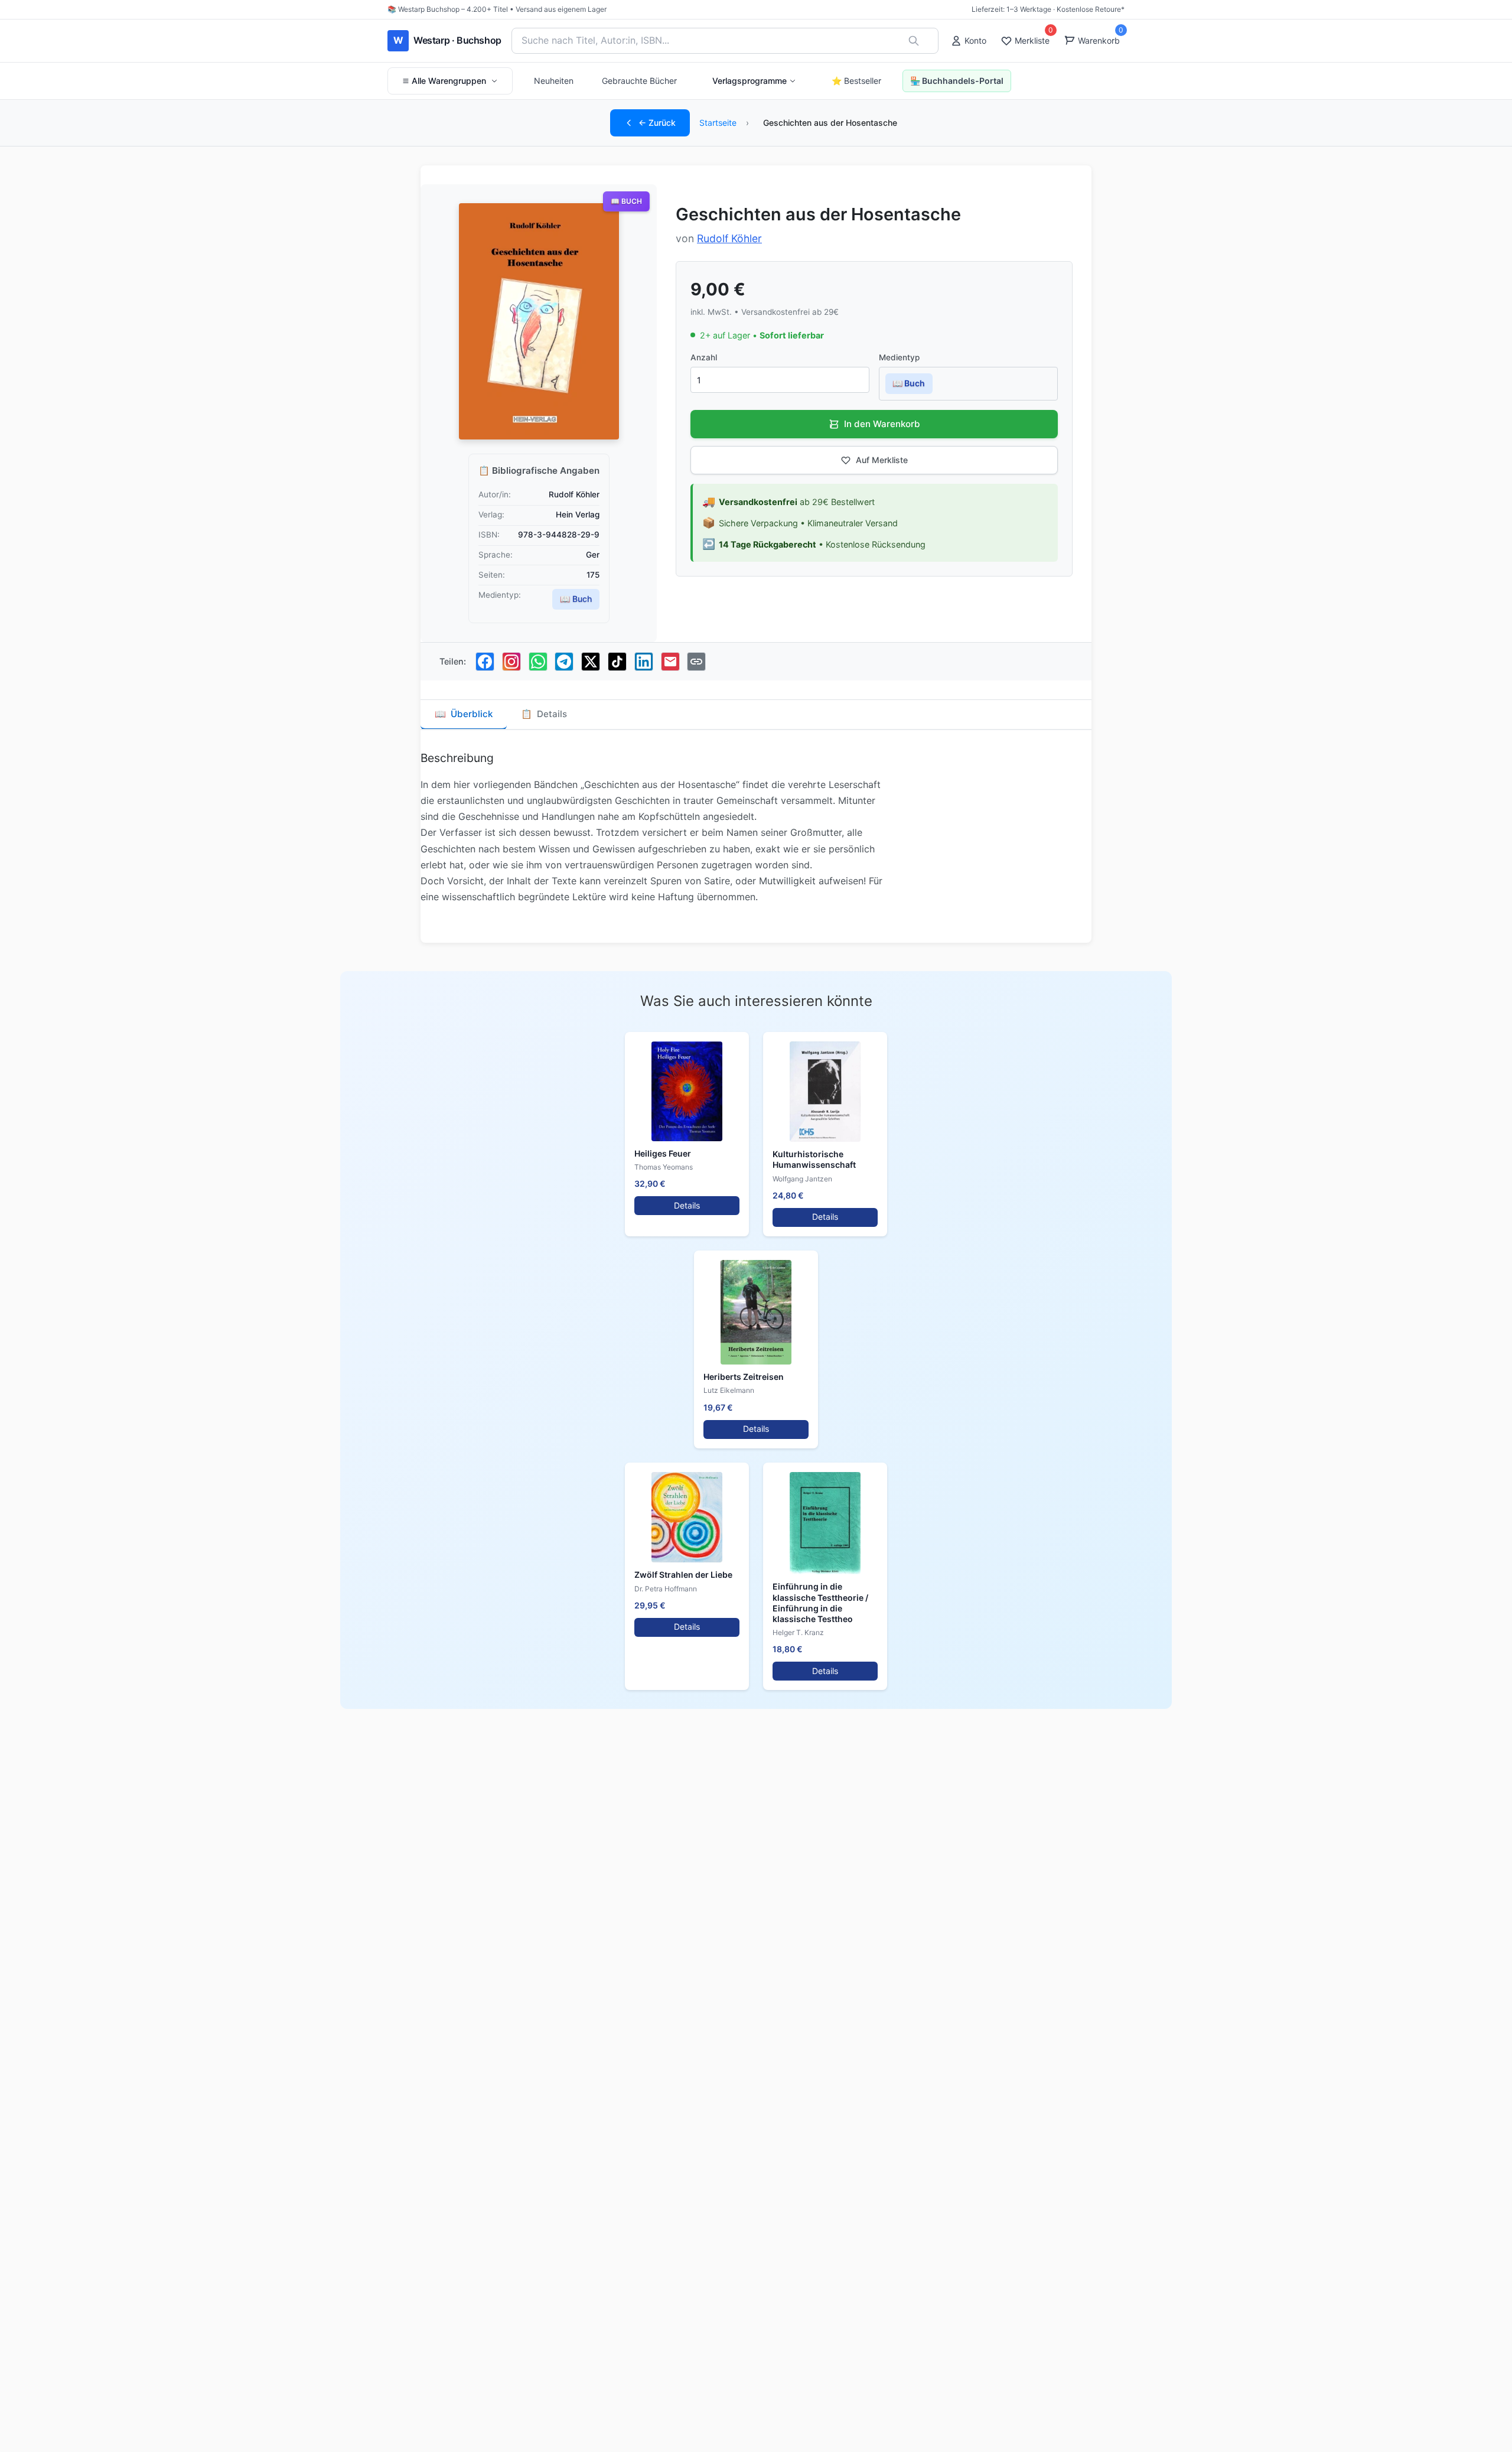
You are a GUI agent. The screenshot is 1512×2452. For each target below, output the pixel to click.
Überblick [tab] (464, 714)
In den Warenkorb (882, 424)
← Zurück (657, 123)
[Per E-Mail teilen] (670, 662)
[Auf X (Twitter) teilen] (591, 662)
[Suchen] (914, 41)
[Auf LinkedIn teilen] (644, 662)
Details (687, 1205)
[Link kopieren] (696, 662)
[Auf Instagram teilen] (511, 662)
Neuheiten (554, 81)
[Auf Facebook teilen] (485, 662)
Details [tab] (544, 714)
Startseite (718, 123)
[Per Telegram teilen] (564, 662)
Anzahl (704, 357)
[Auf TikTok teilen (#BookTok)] (617, 662)
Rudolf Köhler (729, 238)
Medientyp (899, 357)
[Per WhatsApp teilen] (538, 662)
